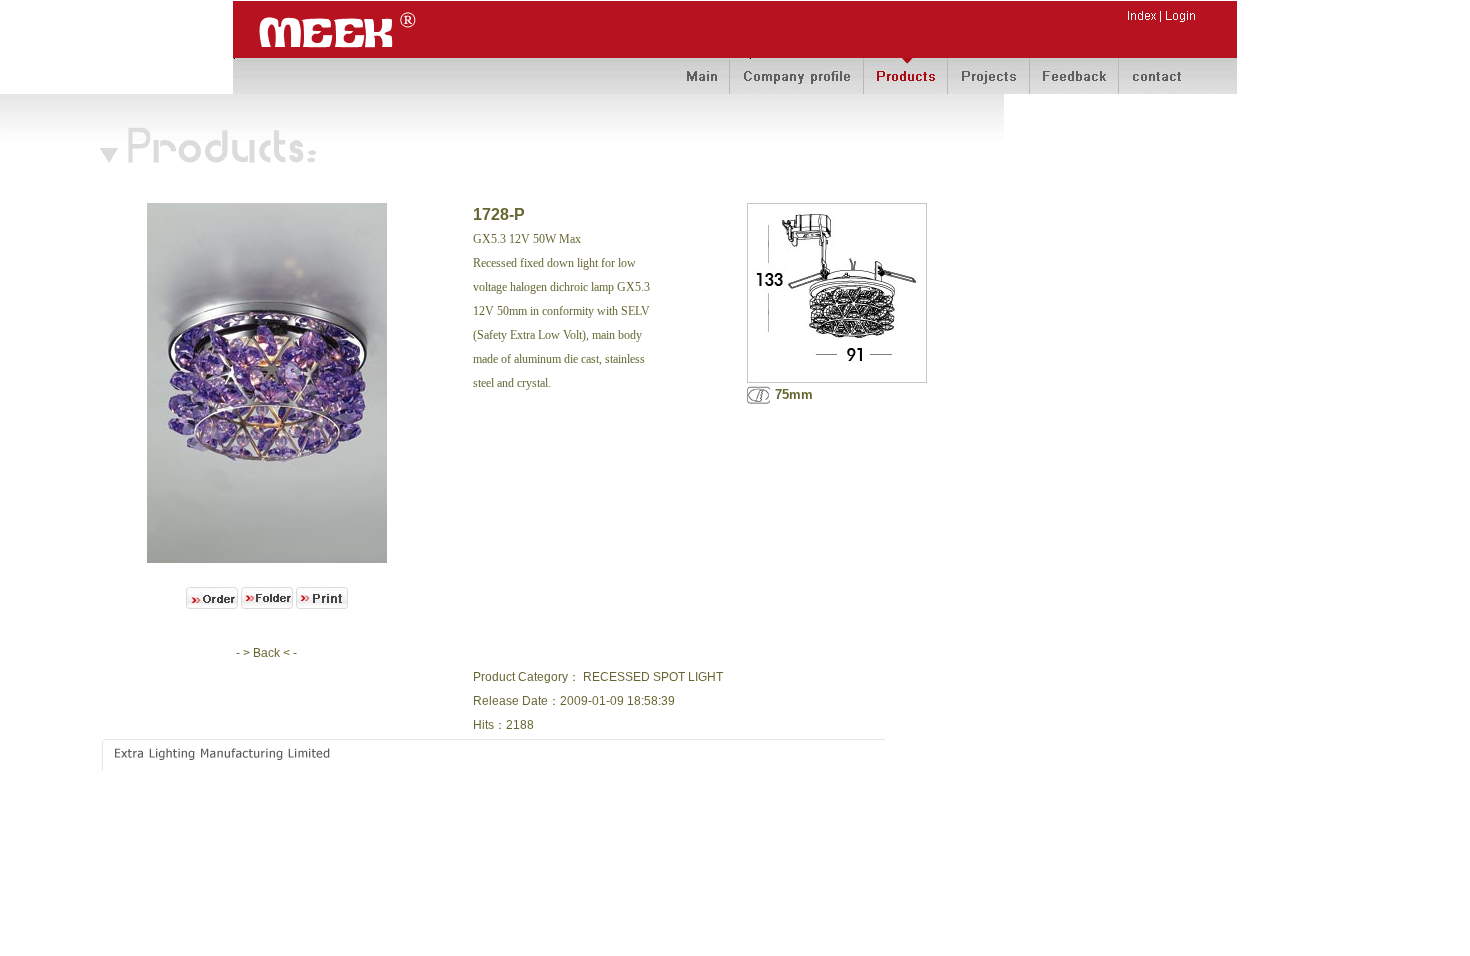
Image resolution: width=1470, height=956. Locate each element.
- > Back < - (266, 653)
